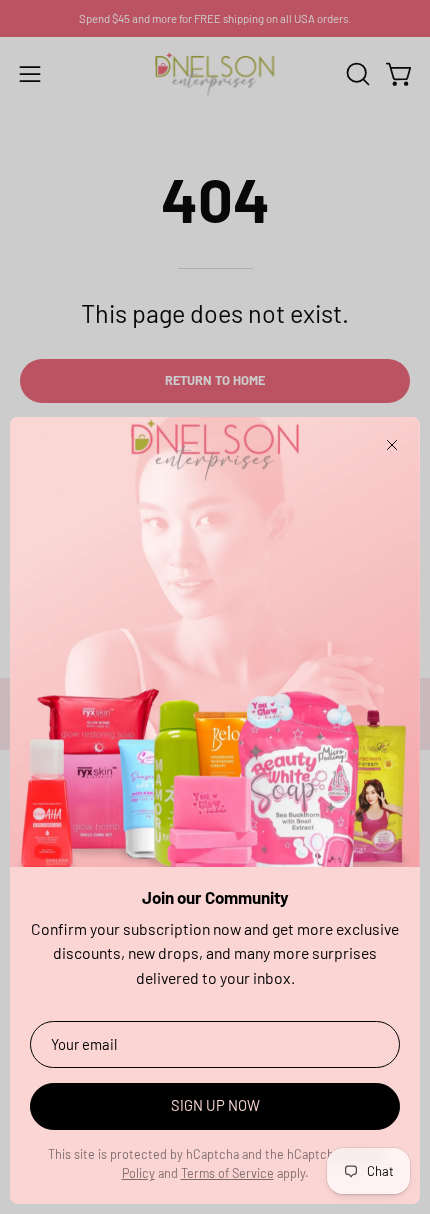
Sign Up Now (215, 1105)
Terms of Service (227, 1173)
